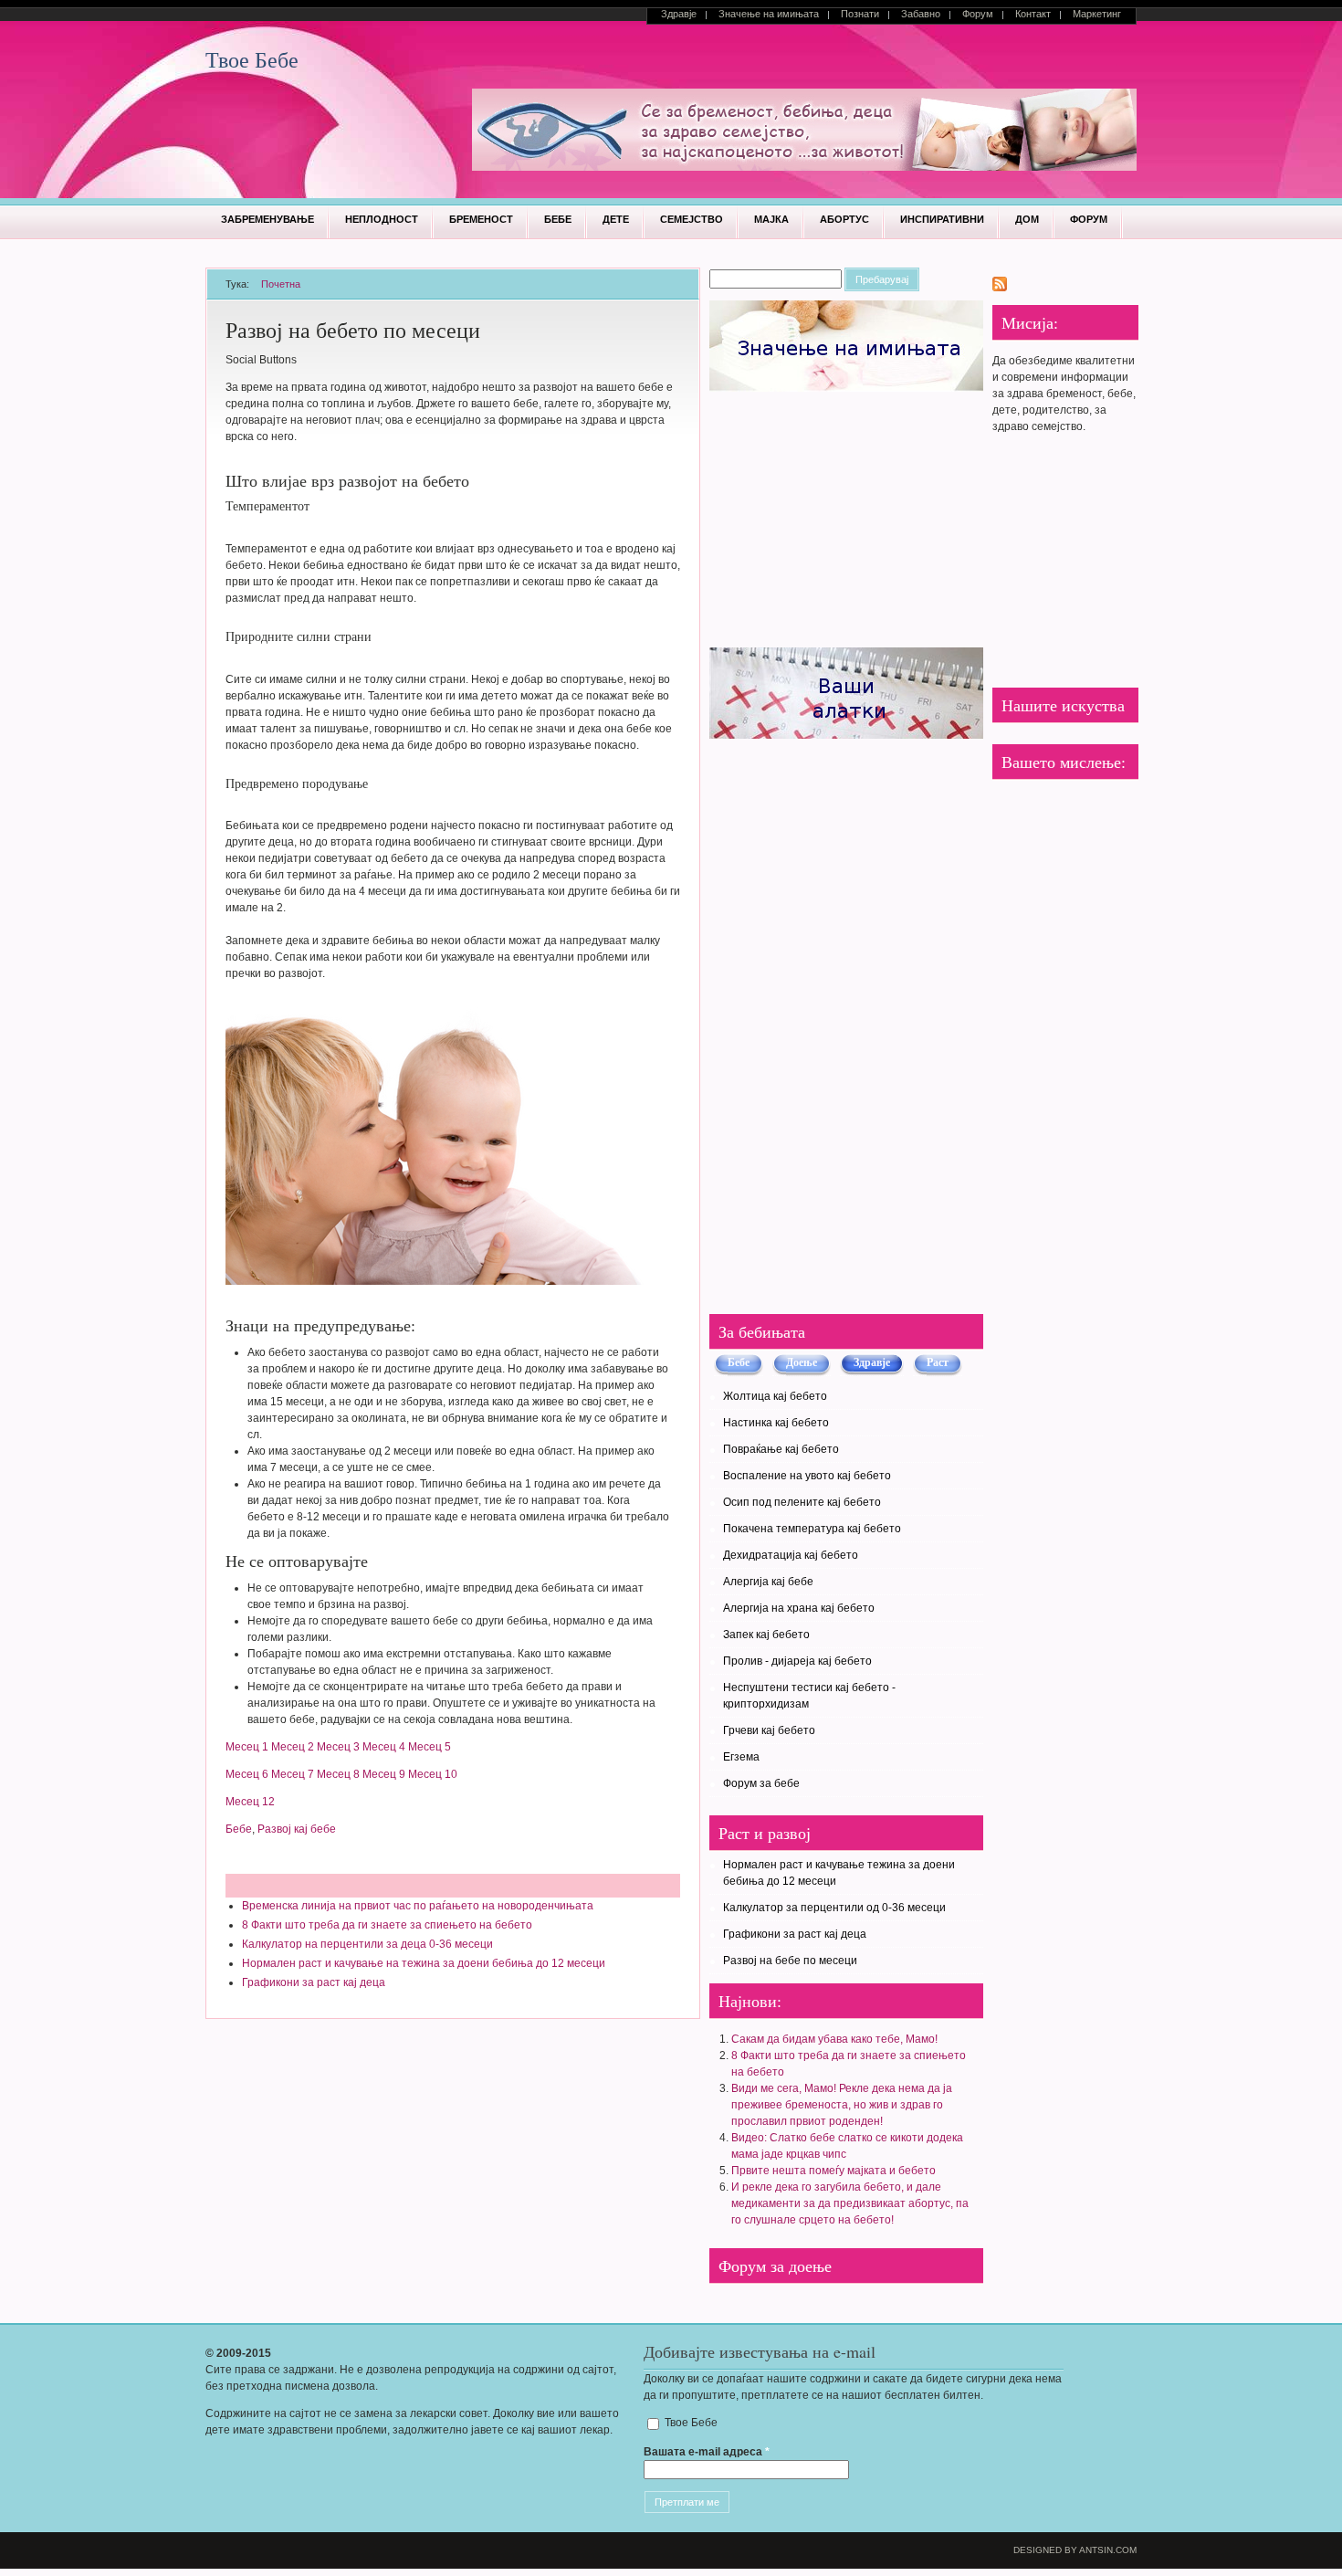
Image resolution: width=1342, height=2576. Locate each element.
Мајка (771, 219)
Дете (616, 219)
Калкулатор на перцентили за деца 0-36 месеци (367, 1944)
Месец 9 (384, 1774)
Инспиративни (942, 219)
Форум (978, 14)
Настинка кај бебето (776, 1423)
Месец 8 (338, 1774)
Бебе (558, 219)
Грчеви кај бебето (769, 1730)
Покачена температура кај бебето (812, 1529)
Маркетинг (1097, 14)
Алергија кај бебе (768, 1582)
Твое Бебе (252, 59)
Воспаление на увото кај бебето (807, 1476)
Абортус (844, 219)
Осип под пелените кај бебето (802, 1502)
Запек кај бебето (766, 1635)
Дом (1027, 219)
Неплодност (382, 219)
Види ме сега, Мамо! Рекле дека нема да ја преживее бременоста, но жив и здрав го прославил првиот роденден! (842, 2105)
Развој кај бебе (297, 1829)
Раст (938, 1362)
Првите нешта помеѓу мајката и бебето (834, 2171)
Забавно (921, 14)
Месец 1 (247, 1747)
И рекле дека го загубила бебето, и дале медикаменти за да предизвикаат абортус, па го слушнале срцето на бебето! (850, 2203)
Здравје (679, 14)
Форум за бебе (761, 1783)
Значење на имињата (769, 14)
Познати (860, 14)
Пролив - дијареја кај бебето (797, 1661)
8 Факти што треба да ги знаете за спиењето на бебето (387, 1925)
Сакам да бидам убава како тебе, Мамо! (834, 2039)
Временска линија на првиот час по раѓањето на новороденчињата (418, 1906)
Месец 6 (247, 1774)
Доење (802, 1362)
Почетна (281, 284)
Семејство (692, 219)
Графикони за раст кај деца (314, 1982)
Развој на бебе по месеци (790, 1961)
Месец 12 (250, 1802)
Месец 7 (293, 1774)
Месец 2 (293, 1747)
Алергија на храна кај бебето (799, 1608)
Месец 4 (384, 1747)
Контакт (1033, 14)
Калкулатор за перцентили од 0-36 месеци (834, 1908)
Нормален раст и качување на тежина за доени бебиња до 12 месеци (424, 1963)
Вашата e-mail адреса (707, 2452)
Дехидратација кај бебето (791, 1555)
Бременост (481, 219)
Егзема (741, 1757)
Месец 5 (430, 1747)
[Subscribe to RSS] (1000, 288)
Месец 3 (338, 1747)
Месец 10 (433, 1774)
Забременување (267, 219)
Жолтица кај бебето (775, 1396)
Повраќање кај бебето (781, 1449)
